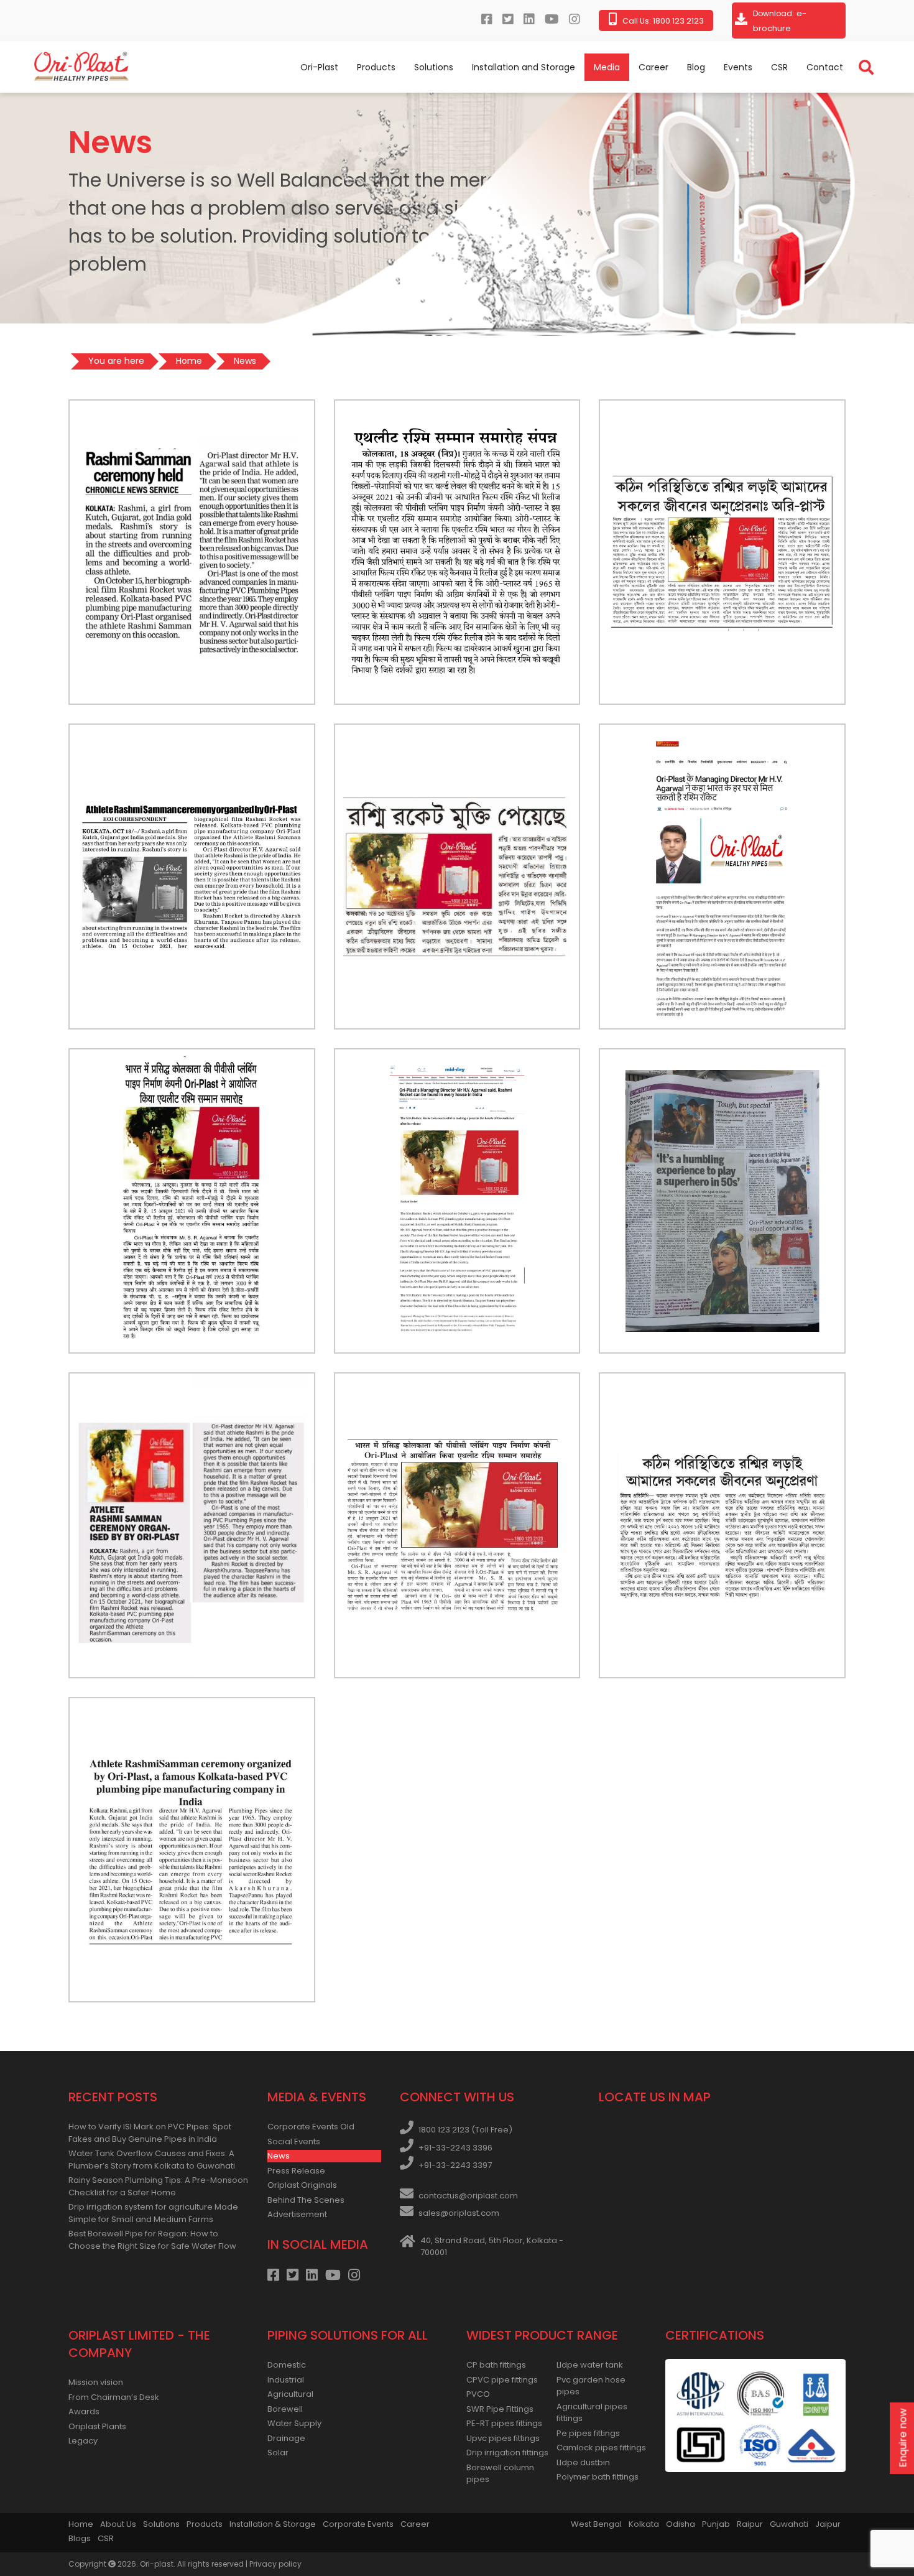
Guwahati (789, 2524)
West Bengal (596, 2524)
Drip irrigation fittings (507, 2453)
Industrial (286, 2380)
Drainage (286, 2438)
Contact (825, 67)
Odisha (681, 2524)
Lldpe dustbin (583, 2462)
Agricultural (290, 2394)
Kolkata (644, 2524)
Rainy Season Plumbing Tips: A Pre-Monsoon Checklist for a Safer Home (158, 2186)
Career (653, 67)
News (279, 2156)
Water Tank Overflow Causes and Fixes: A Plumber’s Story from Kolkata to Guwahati (152, 2160)
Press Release (296, 2171)
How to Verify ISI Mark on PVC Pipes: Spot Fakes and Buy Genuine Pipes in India (150, 2133)
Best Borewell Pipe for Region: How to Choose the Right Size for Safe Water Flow (152, 2240)
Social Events (294, 2141)
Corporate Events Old (311, 2127)
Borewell (285, 2409)
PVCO (478, 2394)
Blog (696, 67)
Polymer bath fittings (598, 2477)
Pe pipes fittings (588, 2433)
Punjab (716, 2524)
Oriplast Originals (302, 2185)
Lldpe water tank (590, 2365)
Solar (278, 2453)
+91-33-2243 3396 (455, 2148)
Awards (84, 2411)
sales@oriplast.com (459, 2213)
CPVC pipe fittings (502, 2380)
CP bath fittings (496, 2365)
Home (81, 2524)
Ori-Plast (319, 67)
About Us (118, 2524)
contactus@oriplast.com (468, 2196)
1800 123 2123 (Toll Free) (465, 2130)
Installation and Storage (524, 67)
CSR (779, 67)
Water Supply (294, 2423)
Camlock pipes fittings (601, 2448)
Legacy (83, 2441)
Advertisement (297, 2214)
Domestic (287, 2365)
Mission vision (96, 2382)
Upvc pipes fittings (503, 2438)
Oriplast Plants (97, 2426)
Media (607, 67)
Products (376, 67)
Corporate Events (358, 2524)
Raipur (750, 2524)
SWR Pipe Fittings (500, 2409)
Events (738, 67)
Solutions (434, 67)
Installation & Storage (273, 2524)
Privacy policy (275, 2564)
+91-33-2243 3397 (455, 2165)
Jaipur (828, 2524)
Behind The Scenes (306, 2200)
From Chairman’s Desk (114, 2397)
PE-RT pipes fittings (504, 2423)
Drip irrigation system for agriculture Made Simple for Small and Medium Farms (153, 2213)
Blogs (80, 2538)
